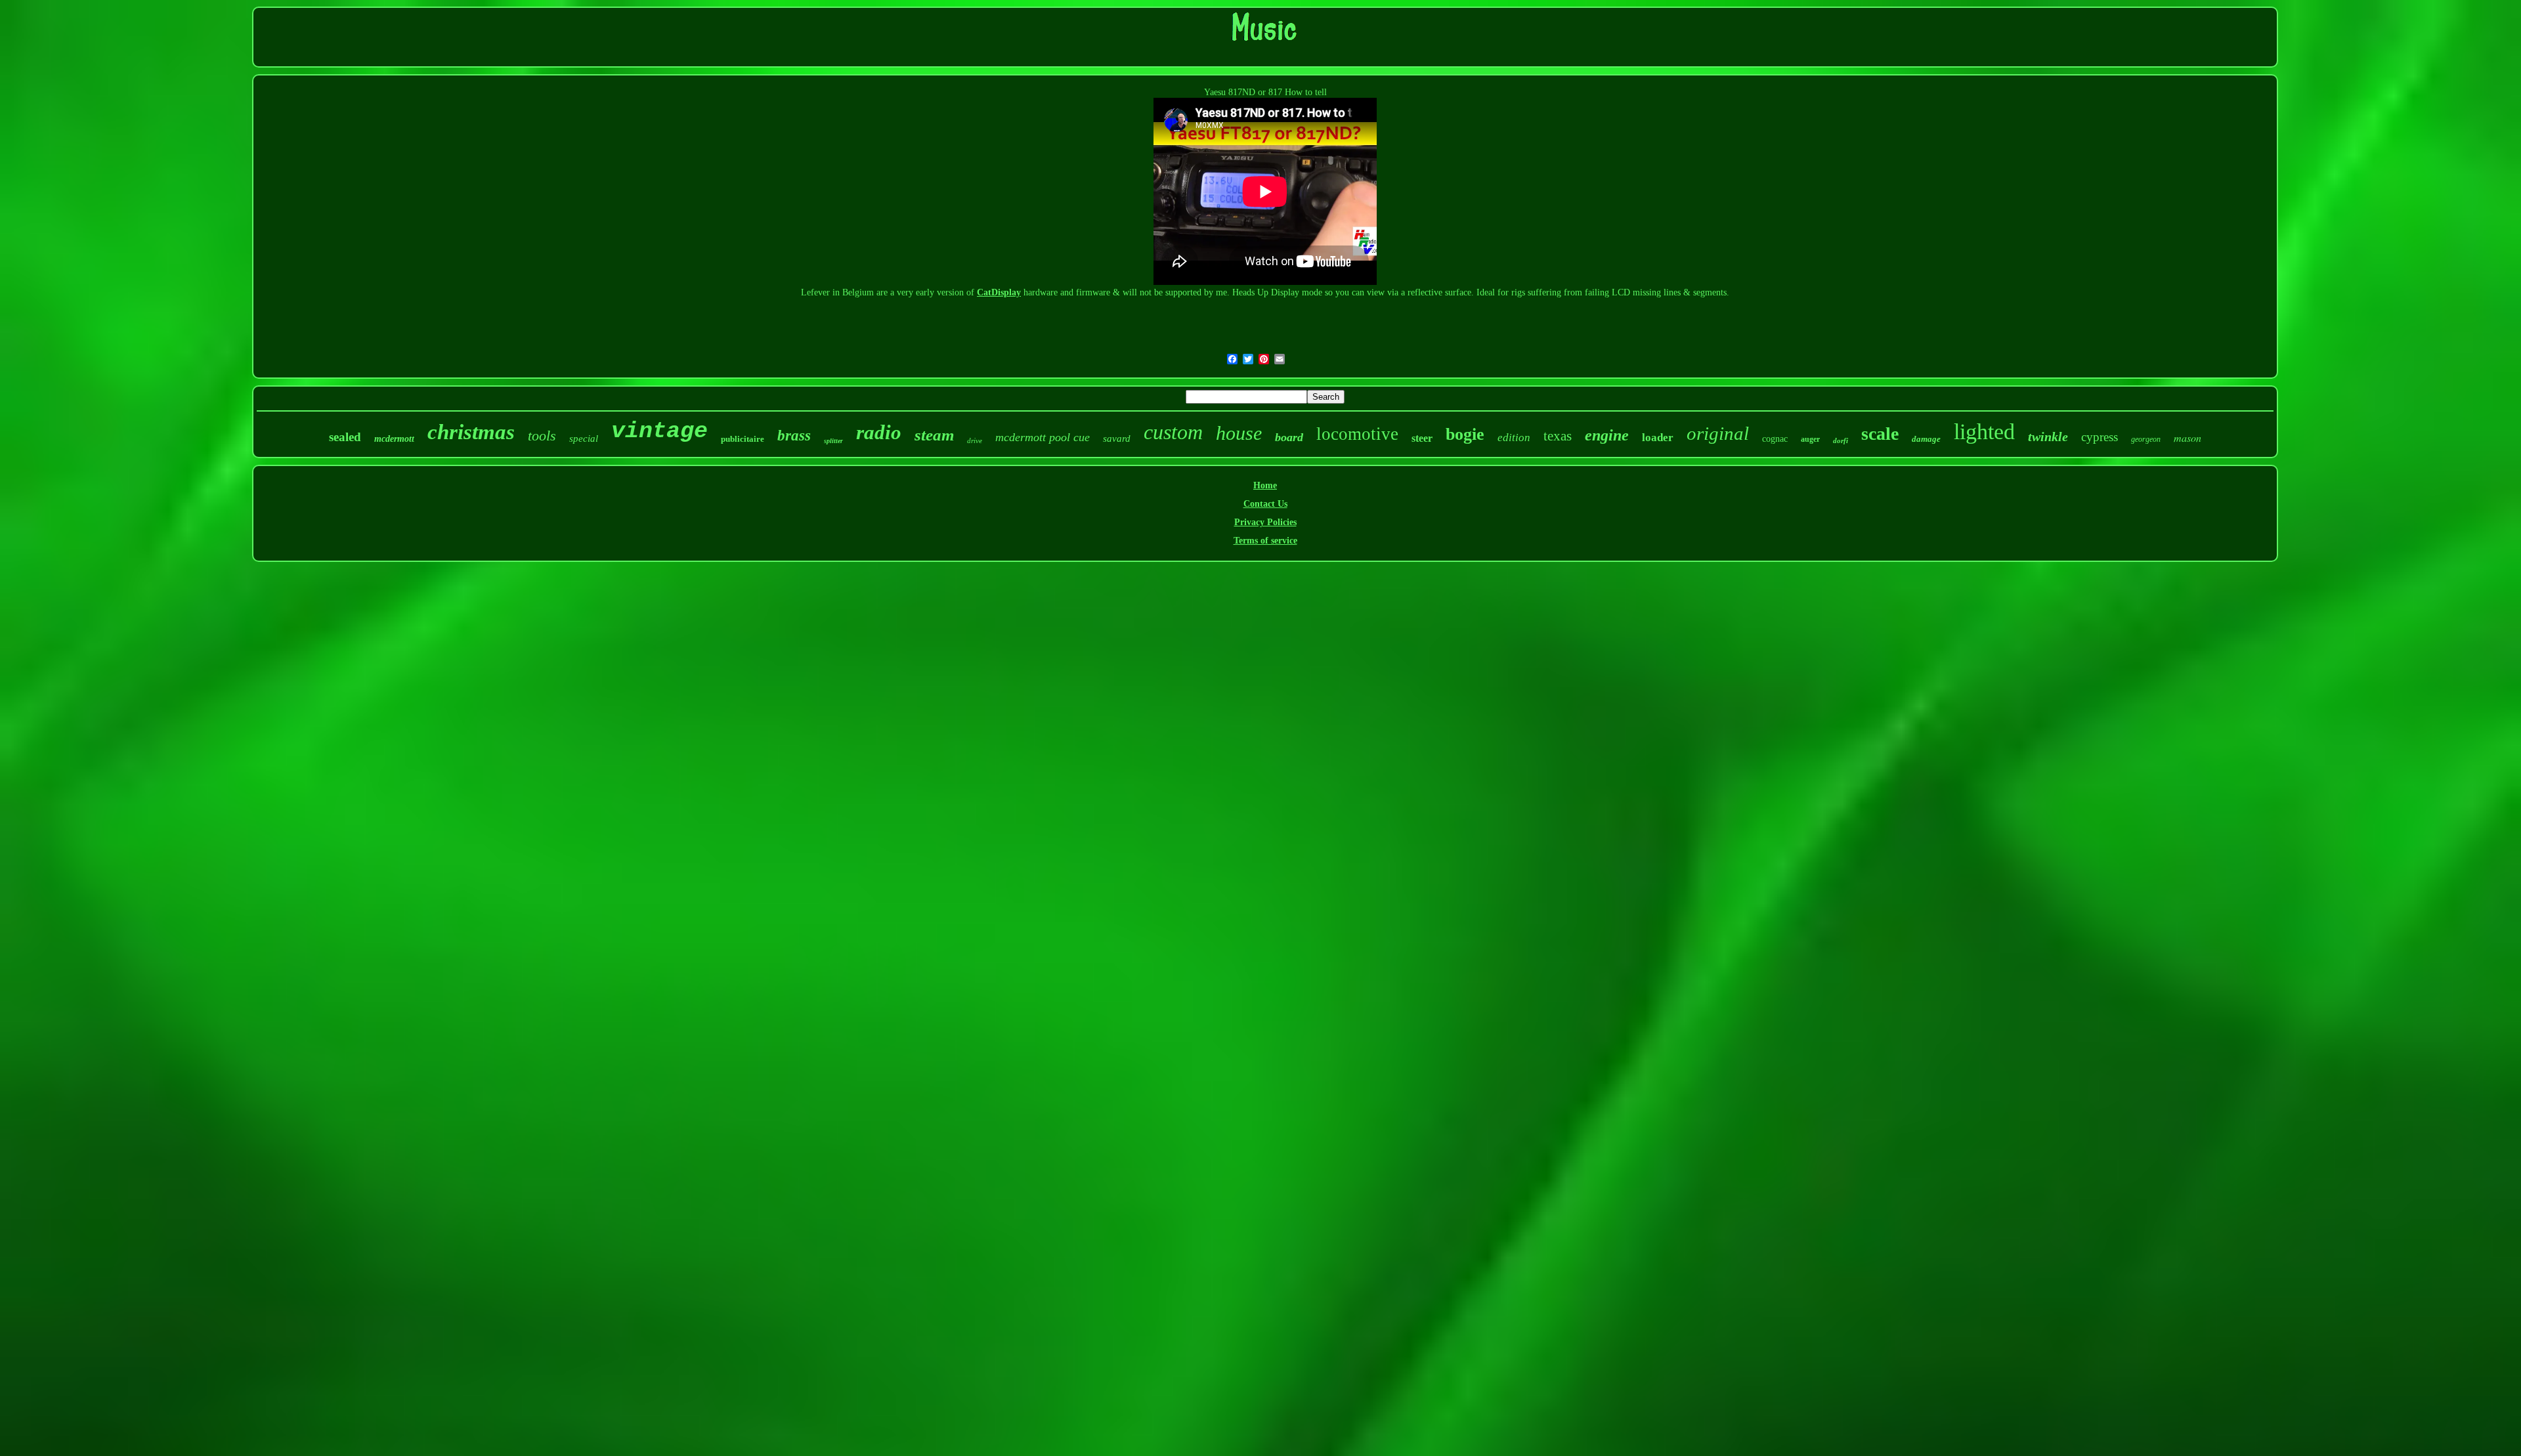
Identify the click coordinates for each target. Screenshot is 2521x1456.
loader (1658, 438)
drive (975, 440)
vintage (659, 431)
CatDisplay (999, 292)
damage (1926, 439)
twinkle (2048, 437)
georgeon (2146, 439)
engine (1607, 435)
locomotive (1357, 434)
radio (879, 432)
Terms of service (1265, 541)
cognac (1775, 439)
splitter (833, 441)
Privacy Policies (1265, 522)
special (584, 439)
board (1289, 437)
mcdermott (394, 439)
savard (1117, 439)
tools (542, 436)
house (1239, 433)
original (1718, 433)
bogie (1465, 434)
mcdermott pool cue (1043, 437)
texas (1558, 436)
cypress (2100, 437)
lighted (1984, 432)
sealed (345, 437)
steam (934, 435)
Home (1265, 485)
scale (1880, 434)
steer (1422, 438)
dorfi (1841, 440)
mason (2187, 438)
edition (1514, 438)
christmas (471, 432)
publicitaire (743, 439)
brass (794, 436)
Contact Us (1265, 504)
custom (1173, 432)
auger (1810, 439)
